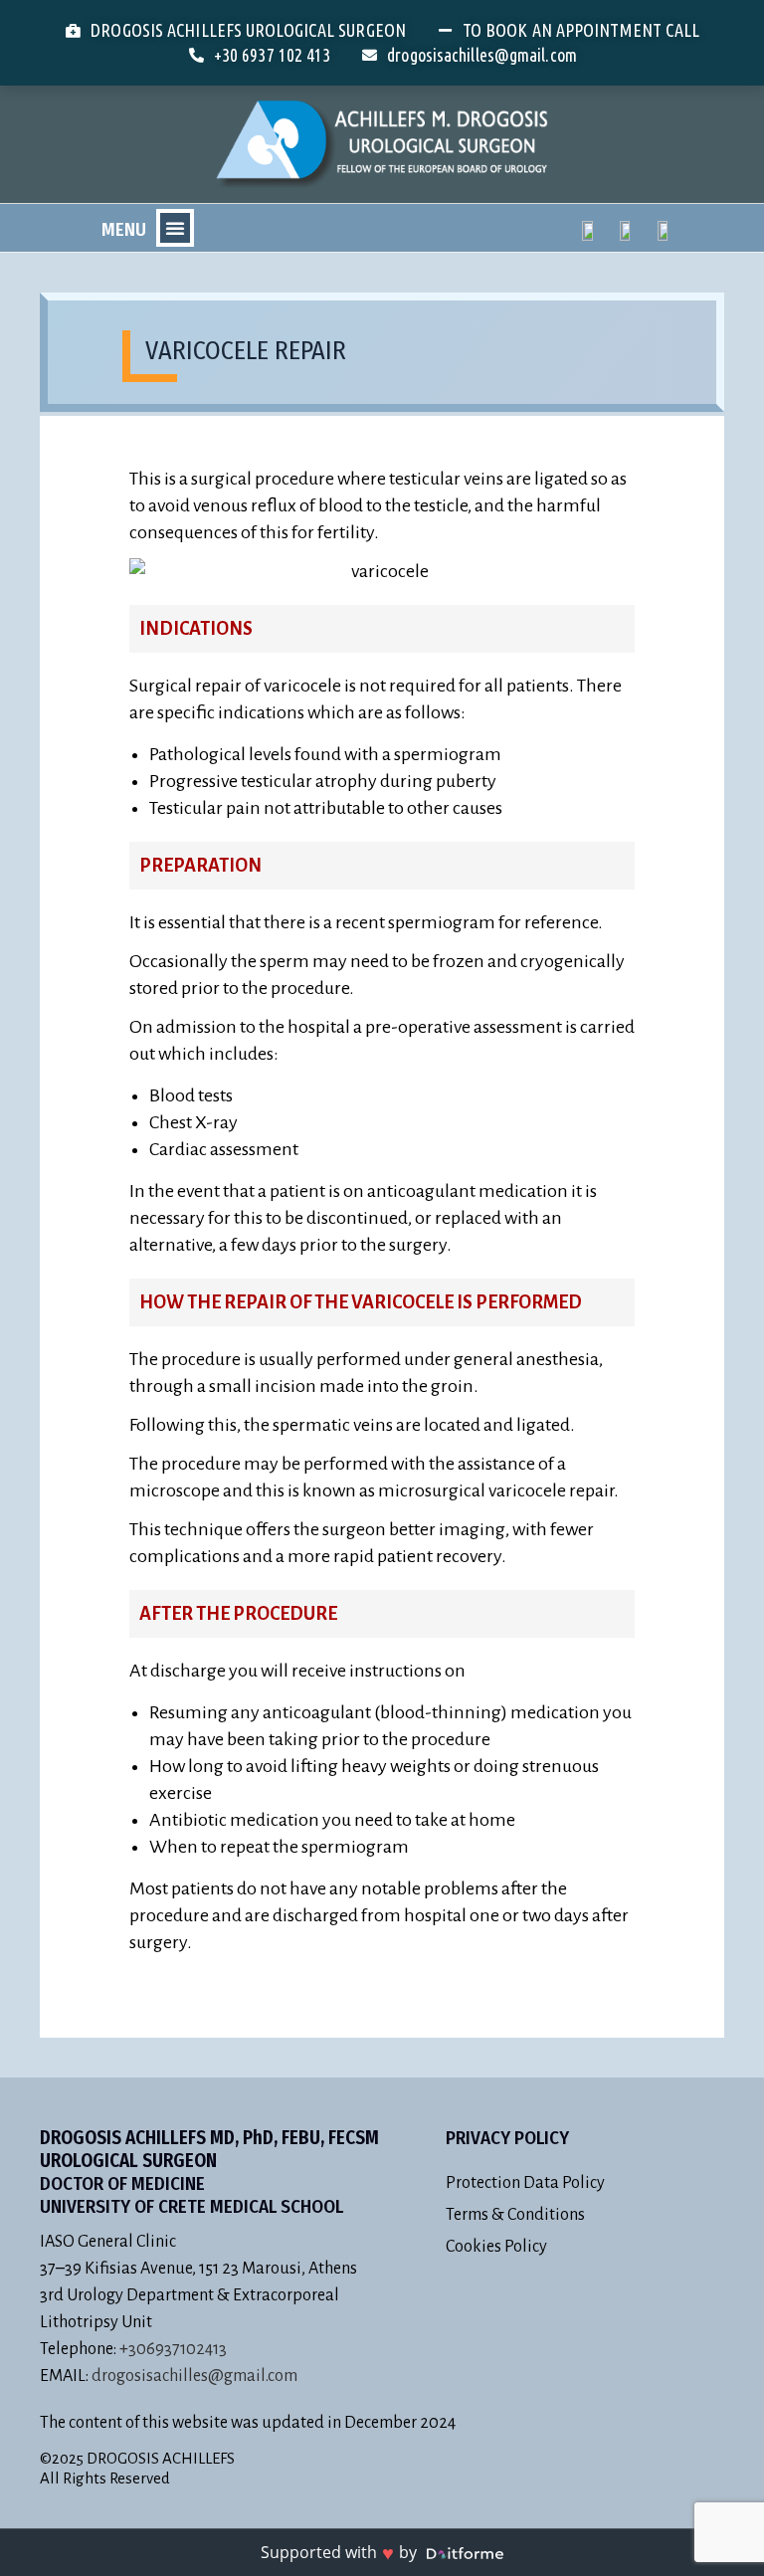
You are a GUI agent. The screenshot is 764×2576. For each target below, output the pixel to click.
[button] (175, 228)
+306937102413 (173, 2349)
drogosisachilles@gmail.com (194, 2376)
